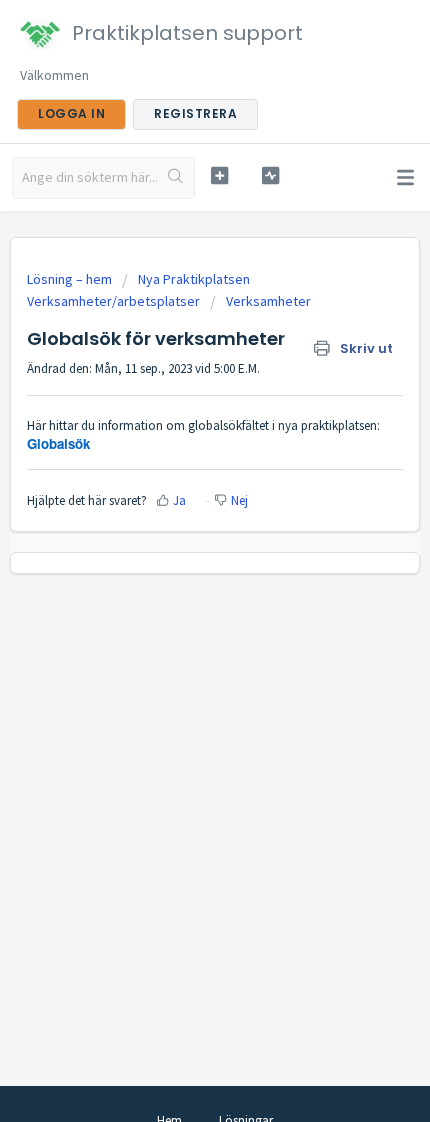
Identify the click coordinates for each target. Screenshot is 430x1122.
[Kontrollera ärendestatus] (270, 175)
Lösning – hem (71, 279)
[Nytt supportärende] (219, 175)
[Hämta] (178, 548)
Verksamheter (268, 301)
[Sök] (176, 178)
